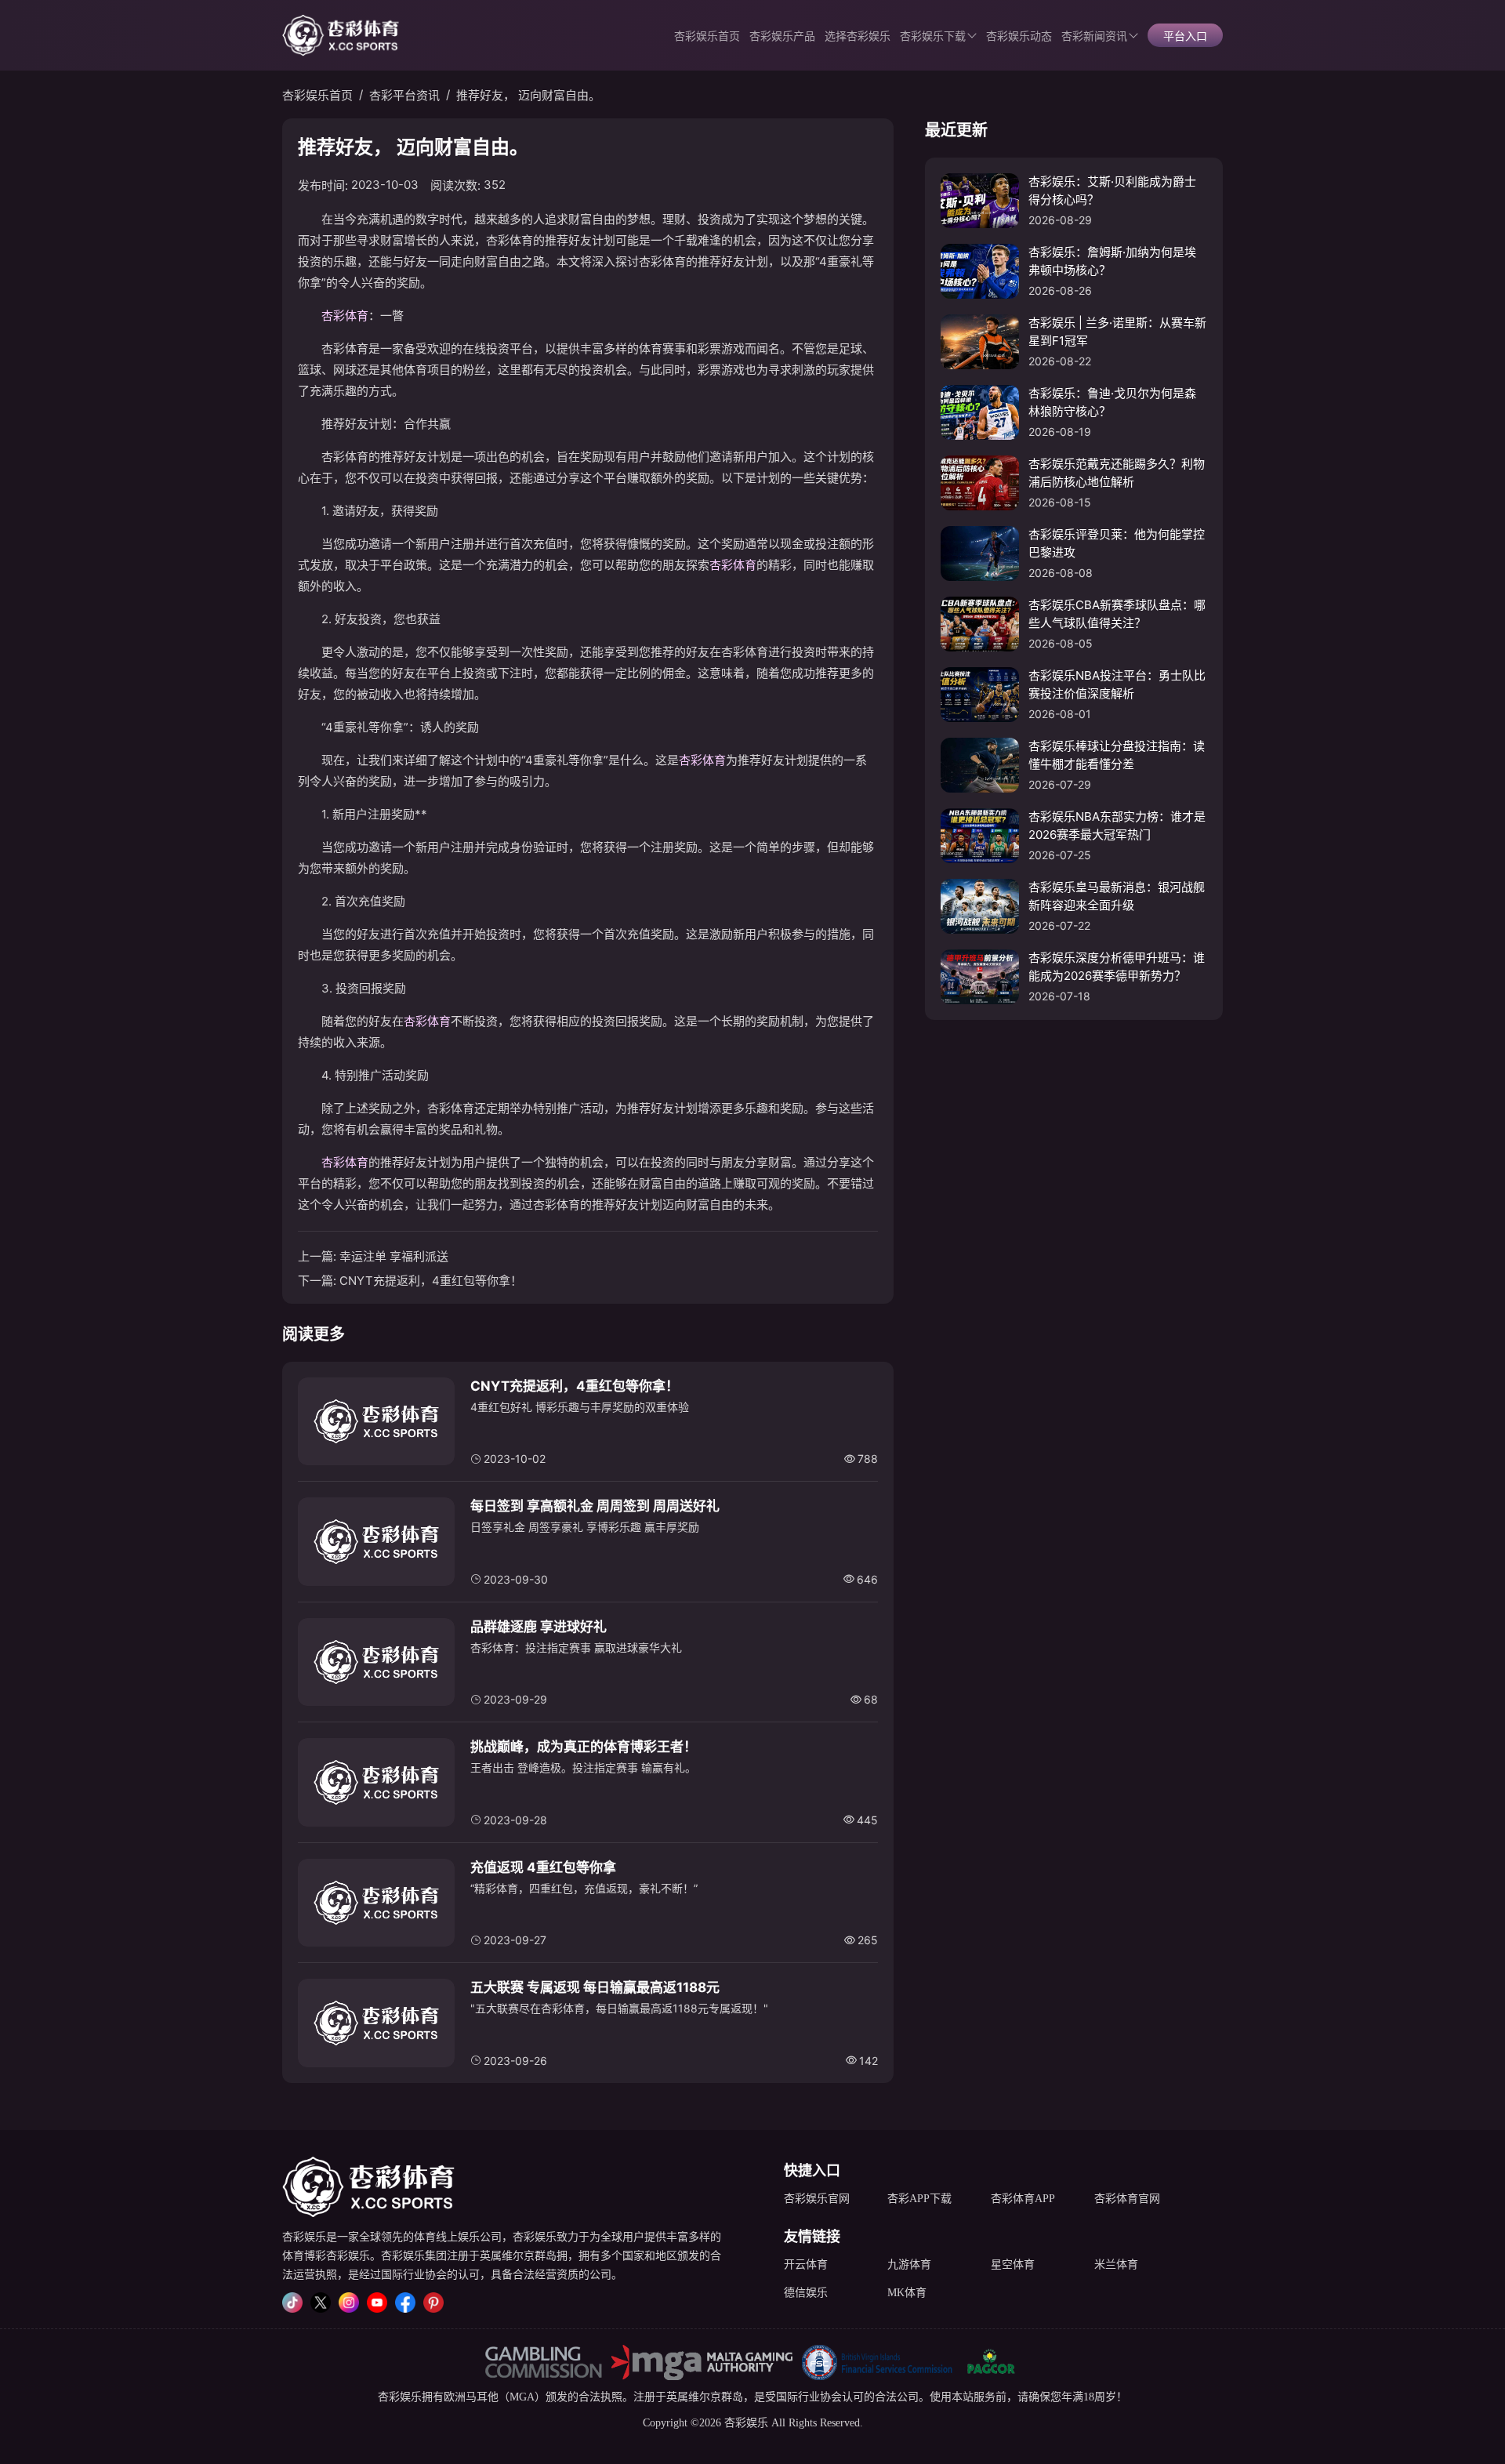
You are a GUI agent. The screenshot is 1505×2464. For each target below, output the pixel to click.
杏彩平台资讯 (404, 95)
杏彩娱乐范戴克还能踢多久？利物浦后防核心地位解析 (1117, 473)
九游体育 (909, 2264)
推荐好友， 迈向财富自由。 (528, 95)
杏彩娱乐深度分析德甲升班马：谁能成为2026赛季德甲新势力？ (1117, 967)
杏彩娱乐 (400, 2397)
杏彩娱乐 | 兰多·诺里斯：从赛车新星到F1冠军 (1117, 332)
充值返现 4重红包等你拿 (543, 1867)
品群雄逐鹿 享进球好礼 (539, 1627)
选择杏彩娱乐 (858, 36)
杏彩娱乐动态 (1019, 36)
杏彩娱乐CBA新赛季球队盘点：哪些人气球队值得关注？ (1117, 614)
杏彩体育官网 (1127, 2199)
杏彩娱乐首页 (707, 36)
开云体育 (806, 2264)
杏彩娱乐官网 (817, 2199)
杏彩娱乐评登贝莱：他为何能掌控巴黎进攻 (1117, 543)
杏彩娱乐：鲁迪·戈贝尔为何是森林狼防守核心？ (1112, 402)
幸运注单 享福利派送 (394, 1256)
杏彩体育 (345, 316)
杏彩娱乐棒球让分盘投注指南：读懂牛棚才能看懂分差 (1117, 755)
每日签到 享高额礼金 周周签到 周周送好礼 (595, 1506)
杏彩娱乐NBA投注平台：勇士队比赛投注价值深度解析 (1117, 684)
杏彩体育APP (1023, 2199)
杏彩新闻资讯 (1094, 36)
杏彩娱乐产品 (782, 36)
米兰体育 (1116, 2264)
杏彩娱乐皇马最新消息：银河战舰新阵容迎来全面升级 (1117, 896)
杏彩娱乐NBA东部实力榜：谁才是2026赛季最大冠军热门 (1117, 826)
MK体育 (907, 2293)
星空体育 (1013, 2264)
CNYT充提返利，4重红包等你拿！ (431, 1281)
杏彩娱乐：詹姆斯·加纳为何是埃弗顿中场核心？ (1112, 261)
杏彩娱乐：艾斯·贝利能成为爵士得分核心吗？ (1112, 191)
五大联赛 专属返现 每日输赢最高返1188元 (595, 1987)
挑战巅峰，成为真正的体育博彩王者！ (584, 1747)
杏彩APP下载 (919, 2199)
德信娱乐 (806, 2293)
